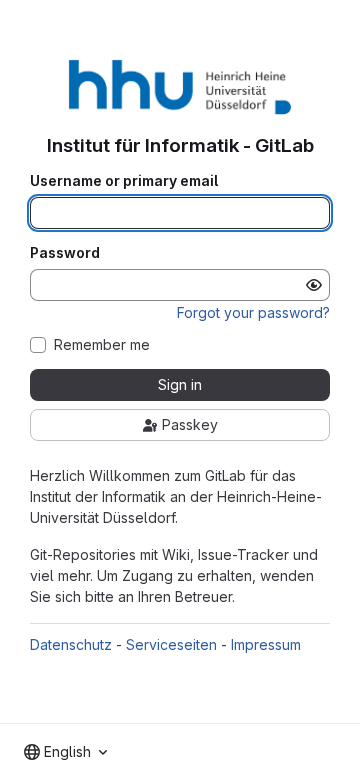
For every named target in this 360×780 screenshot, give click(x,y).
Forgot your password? (253, 312)
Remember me (102, 345)
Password (65, 253)
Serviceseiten (171, 644)
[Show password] (314, 285)
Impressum (266, 644)
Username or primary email (124, 181)
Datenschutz (71, 644)
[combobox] (65, 752)
